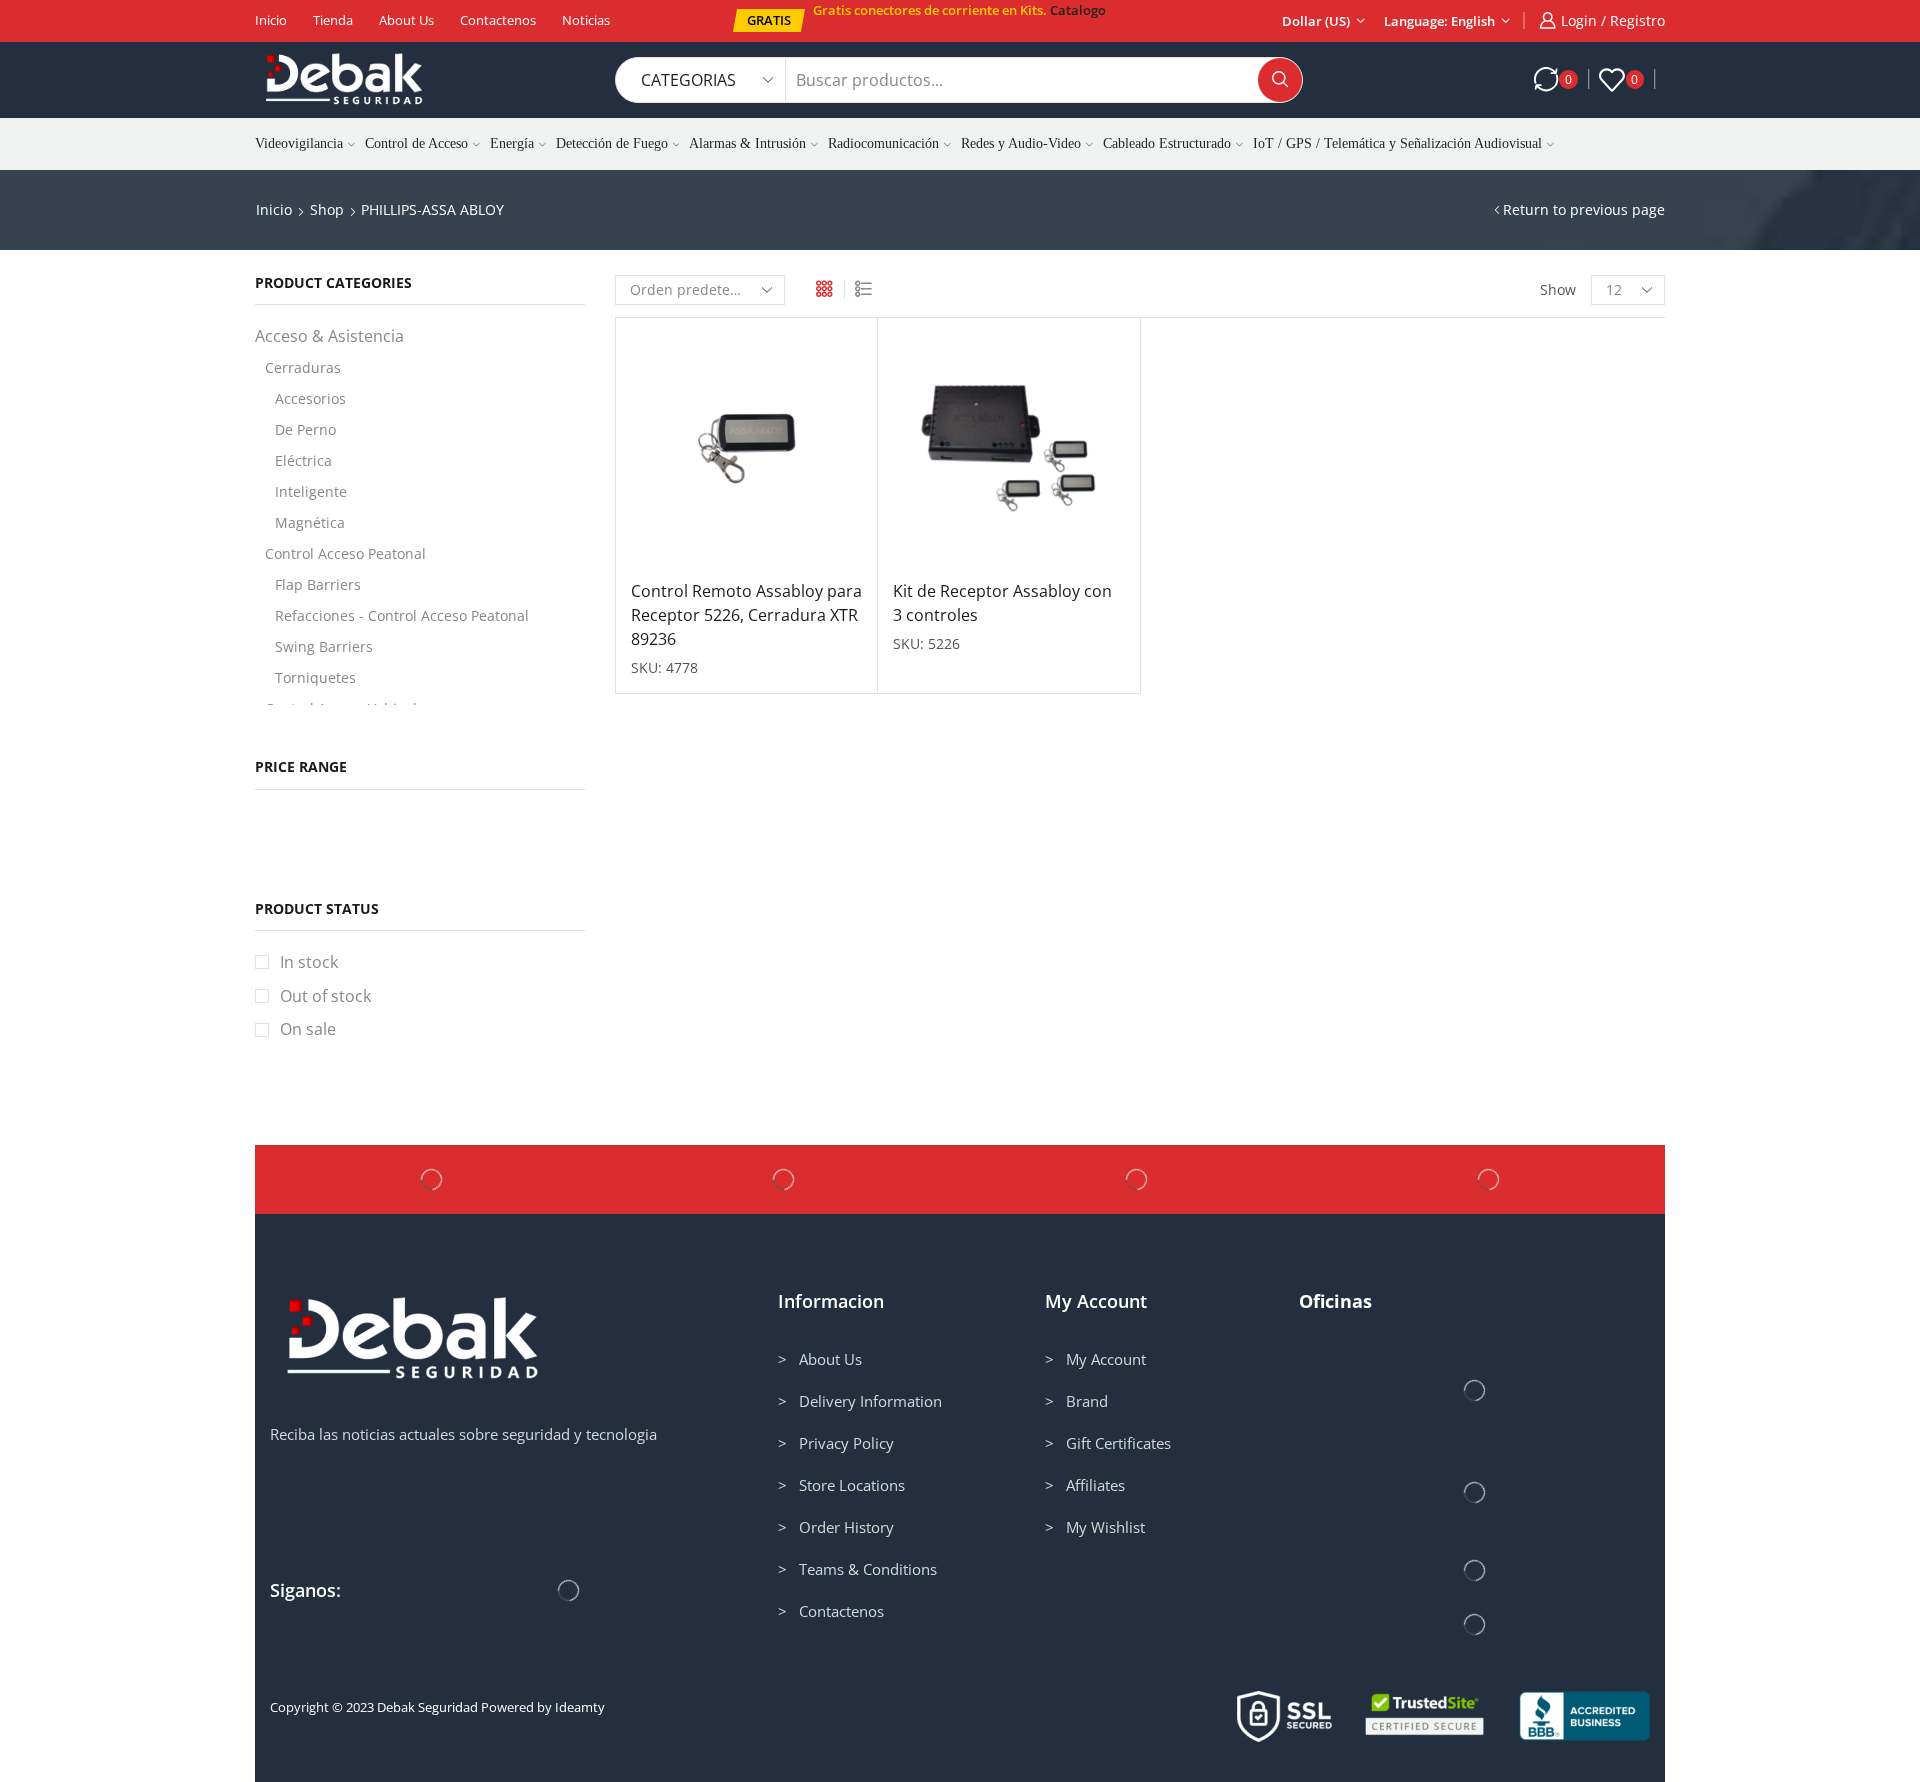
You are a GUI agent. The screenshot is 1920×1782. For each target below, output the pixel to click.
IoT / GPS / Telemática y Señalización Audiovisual (1397, 143)
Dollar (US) (1316, 21)
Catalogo (1078, 10)
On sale (308, 1029)
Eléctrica (303, 460)
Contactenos (498, 20)
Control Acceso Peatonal (345, 553)
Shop (327, 209)
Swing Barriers (324, 646)
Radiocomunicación (883, 143)
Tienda (333, 20)
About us (406, 20)
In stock (309, 962)
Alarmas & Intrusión (747, 143)
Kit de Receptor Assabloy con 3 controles (1002, 603)
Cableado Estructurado (1167, 143)
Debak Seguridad (427, 1707)
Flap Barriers (318, 584)
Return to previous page (1584, 209)
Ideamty (580, 1707)
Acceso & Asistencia (329, 336)
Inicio (271, 20)
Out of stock (325, 996)
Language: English (1439, 21)
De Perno (305, 429)
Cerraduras (303, 367)
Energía (512, 143)
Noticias (586, 20)
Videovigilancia (299, 143)
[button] (769, 20)
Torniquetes (315, 677)
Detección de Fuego (612, 143)
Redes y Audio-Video (1021, 143)
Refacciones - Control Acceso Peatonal (402, 615)
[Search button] (1280, 80)
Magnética (310, 522)
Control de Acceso (416, 143)
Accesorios (310, 398)
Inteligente (311, 491)
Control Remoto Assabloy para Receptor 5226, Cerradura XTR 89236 (746, 615)
